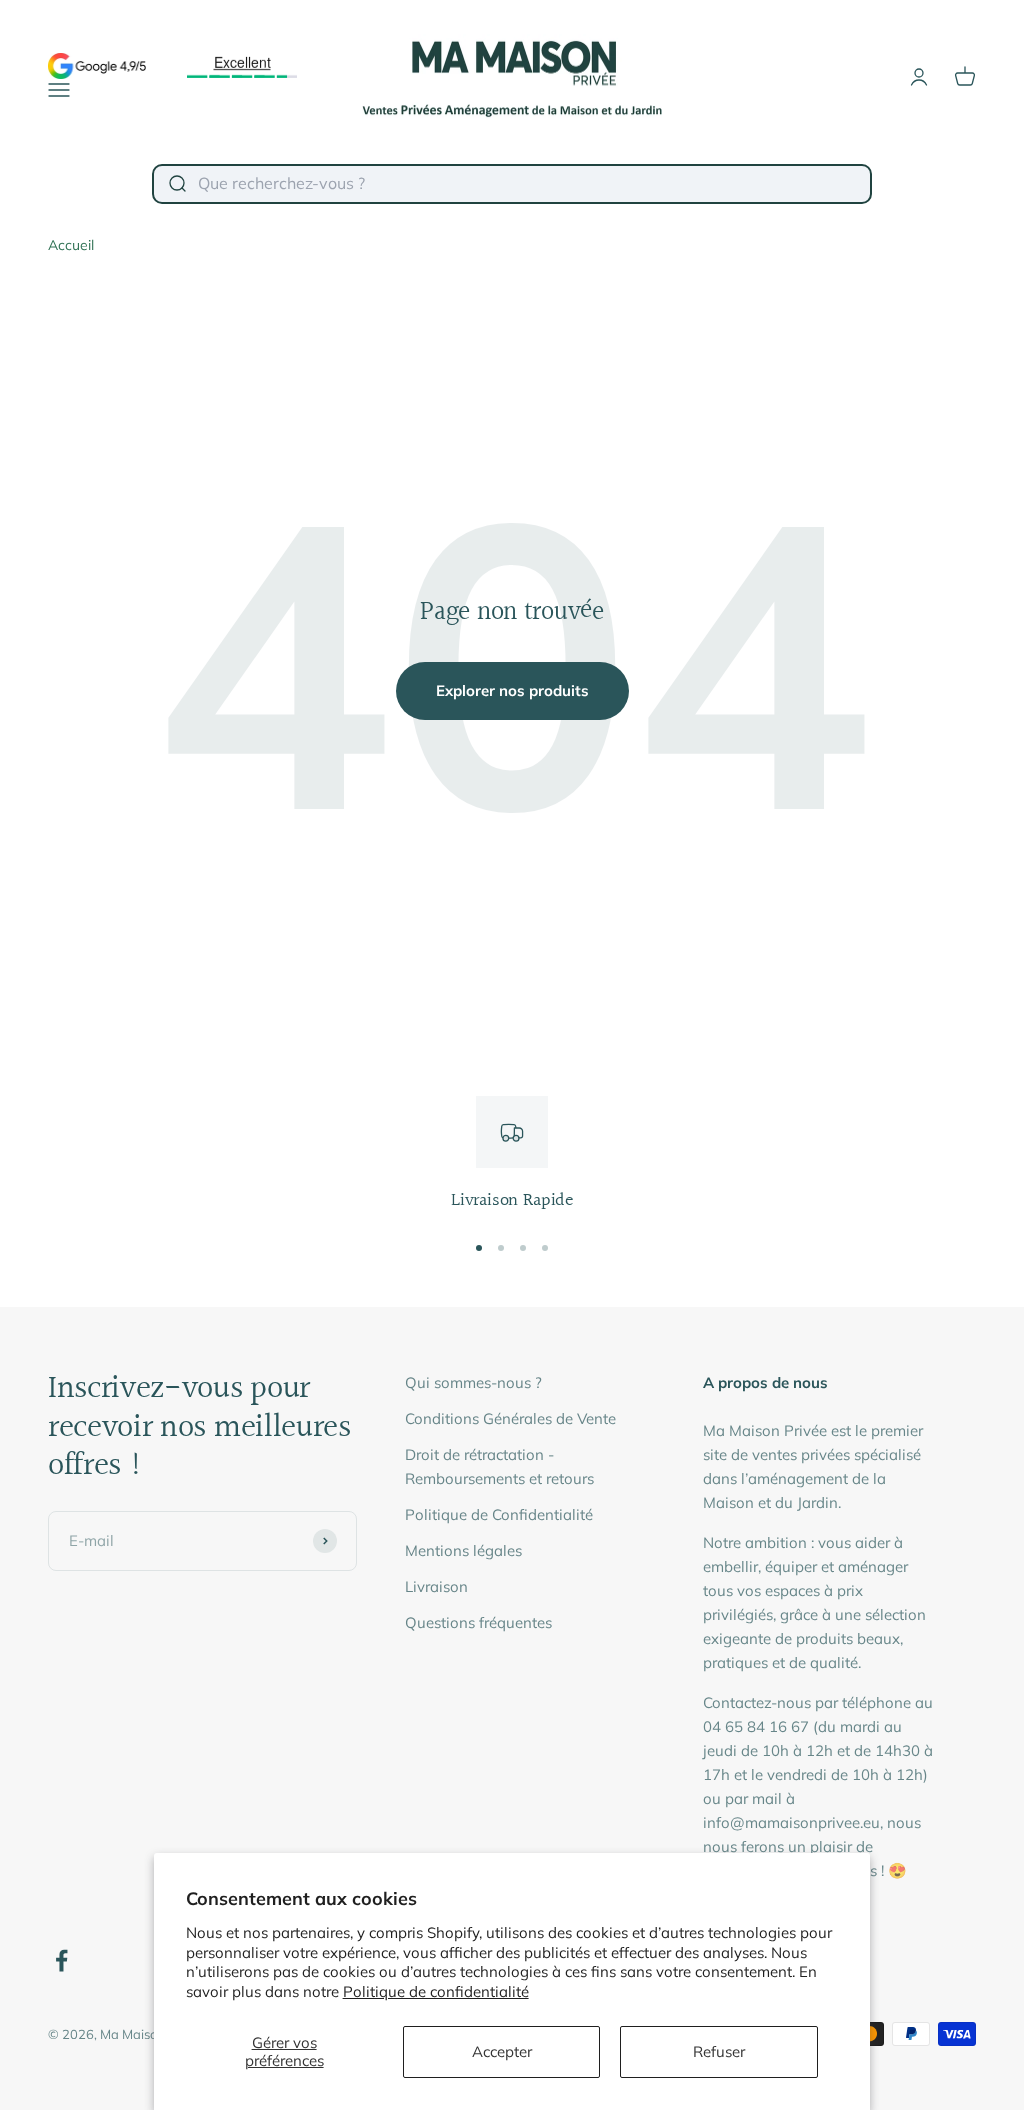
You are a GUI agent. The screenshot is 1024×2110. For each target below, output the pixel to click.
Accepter (502, 2051)
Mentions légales (463, 1550)
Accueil (71, 245)
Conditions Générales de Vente (510, 1418)
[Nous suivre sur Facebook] (61, 1960)
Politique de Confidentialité (499, 1514)
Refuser (719, 2051)
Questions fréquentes (478, 1622)
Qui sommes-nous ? (473, 1382)
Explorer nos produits (512, 690)
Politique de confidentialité (436, 1991)
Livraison (436, 1586)
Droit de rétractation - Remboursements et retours (499, 1466)
